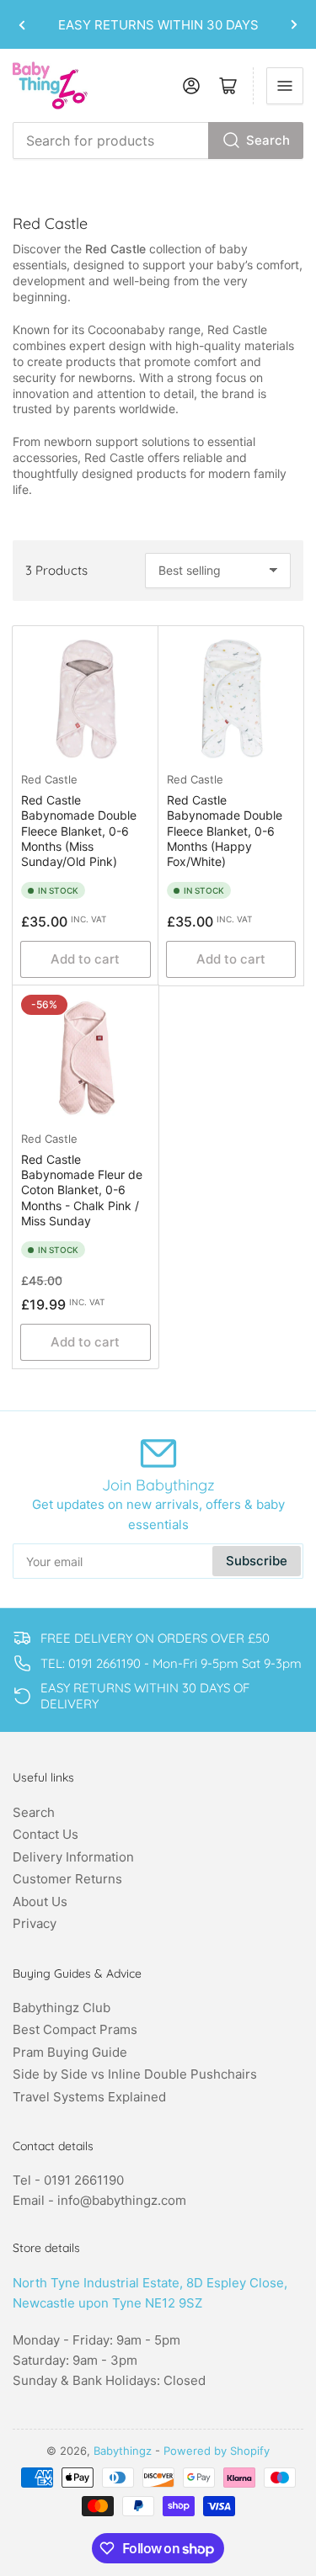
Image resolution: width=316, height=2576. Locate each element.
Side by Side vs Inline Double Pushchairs (135, 2074)
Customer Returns (67, 1879)
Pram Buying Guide (70, 2052)
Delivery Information (73, 1857)
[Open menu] (285, 86)
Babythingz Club (62, 2008)
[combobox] (158, 141)
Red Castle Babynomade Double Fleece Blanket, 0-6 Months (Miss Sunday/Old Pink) (79, 831)
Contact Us (46, 1834)
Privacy (35, 1923)
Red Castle (49, 779)
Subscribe (257, 1561)
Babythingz (123, 2451)
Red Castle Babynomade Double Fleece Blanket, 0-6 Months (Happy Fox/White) (225, 831)
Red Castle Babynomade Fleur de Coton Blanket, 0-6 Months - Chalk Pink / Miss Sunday (82, 1190)
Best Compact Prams (75, 2029)
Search (268, 140)
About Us (40, 1901)
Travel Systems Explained (89, 2097)
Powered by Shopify (217, 2451)
